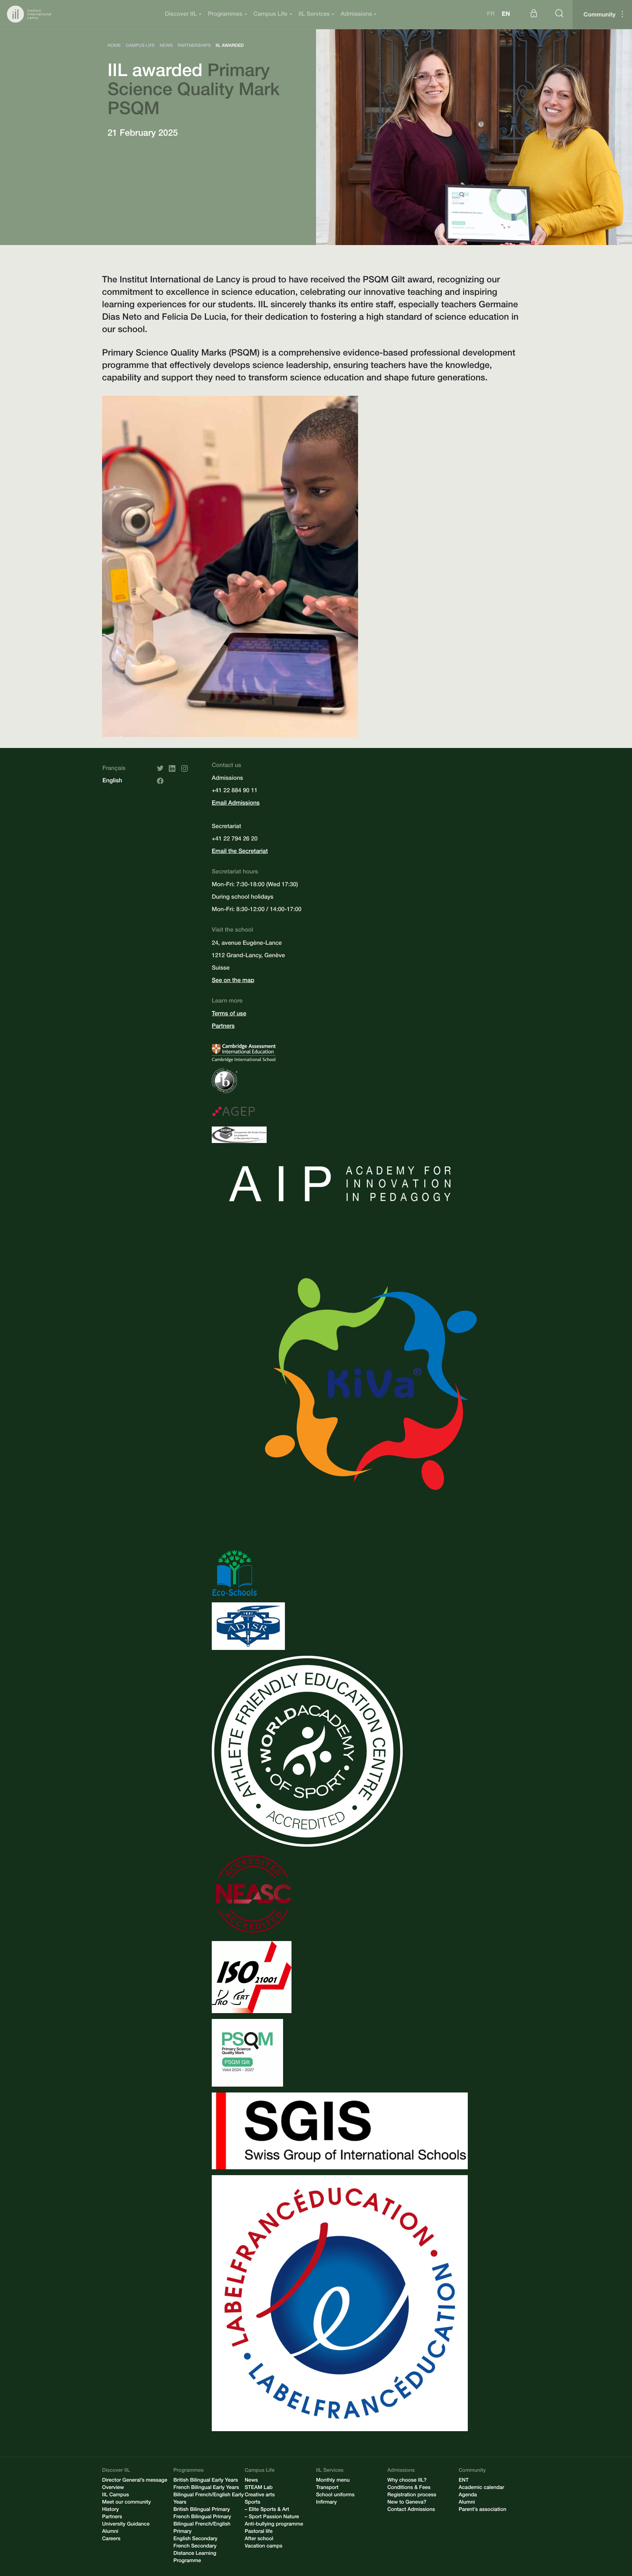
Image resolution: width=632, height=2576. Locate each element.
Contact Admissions (411, 2510)
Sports (253, 2503)
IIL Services (314, 15)
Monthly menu (333, 2481)
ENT (464, 2481)
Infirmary (326, 2503)
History (110, 2510)
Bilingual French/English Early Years (208, 2499)
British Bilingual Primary (202, 2510)
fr (491, 15)
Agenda (468, 2496)
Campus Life (270, 15)
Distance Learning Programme (195, 2558)
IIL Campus (116, 2496)
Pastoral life (259, 2532)
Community (599, 15)
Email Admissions (236, 804)
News (251, 2481)
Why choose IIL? (407, 2481)
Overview (113, 2488)
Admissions (356, 15)
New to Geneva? (407, 2503)
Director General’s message (135, 2481)
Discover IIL (181, 15)
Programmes (225, 15)
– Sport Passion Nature (272, 2517)
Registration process (412, 2496)
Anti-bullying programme (274, 2525)
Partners (223, 1027)
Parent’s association (482, 2510)
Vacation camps (264, 2547)
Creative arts (260, 2496)
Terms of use (229, 1014)
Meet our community (127, 2503)
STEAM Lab (259, 2488)
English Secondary (195, 2539)
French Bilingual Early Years (206, 2488)
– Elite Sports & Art (267, 2510)
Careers (111, 2539)
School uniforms (335, 2496)
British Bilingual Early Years (206, 2481)
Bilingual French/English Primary (202, 2528)
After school (259, 2539)
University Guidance (126, 2525)
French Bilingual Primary (202, 2517)
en (506, 15)
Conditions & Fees (409, 2488)
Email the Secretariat (240, 852)
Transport (327, 2488)
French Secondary (195, 2547)
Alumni (110, 2532)
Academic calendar (481, 2488)
